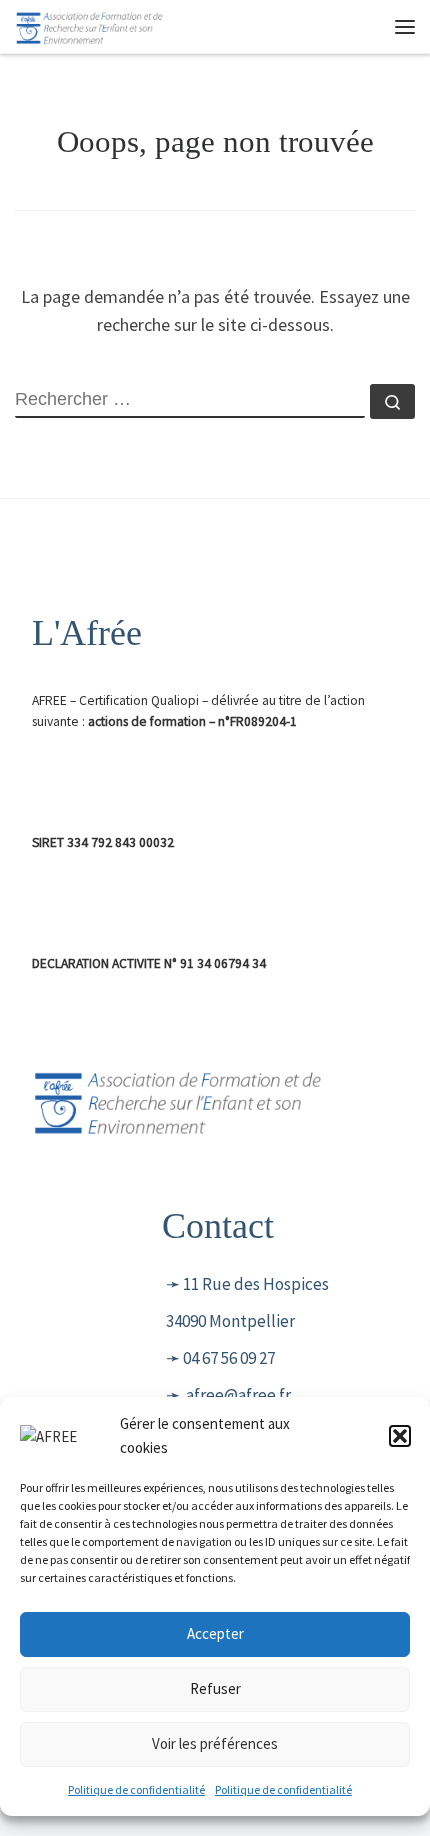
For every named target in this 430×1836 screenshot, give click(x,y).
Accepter (215, 1633)
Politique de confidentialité (136, 1789)
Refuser (215, 1688)
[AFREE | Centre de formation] (90, 24)
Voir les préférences (215, 1743)
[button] (400, 1436)
